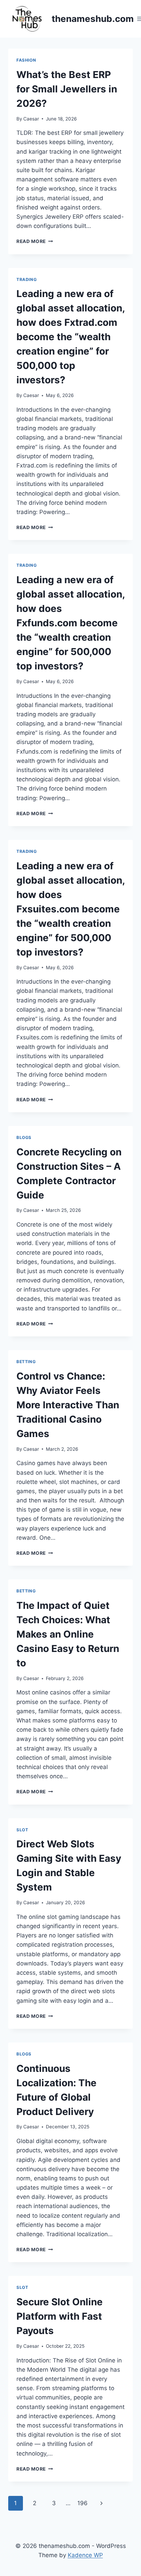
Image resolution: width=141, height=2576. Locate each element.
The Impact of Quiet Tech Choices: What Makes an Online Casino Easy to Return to (68, 1634)
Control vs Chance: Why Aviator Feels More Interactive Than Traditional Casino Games (68, 1405)
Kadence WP (85, 2555)
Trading (27, 279)
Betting (26, 1362)
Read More (35, 241)
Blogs (24, 1137)
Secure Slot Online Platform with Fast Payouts (60, 2316)
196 (82, 2503)
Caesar (31, 119)
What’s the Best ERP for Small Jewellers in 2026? (67, 89)
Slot (22, 1830)
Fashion (26, 60)
